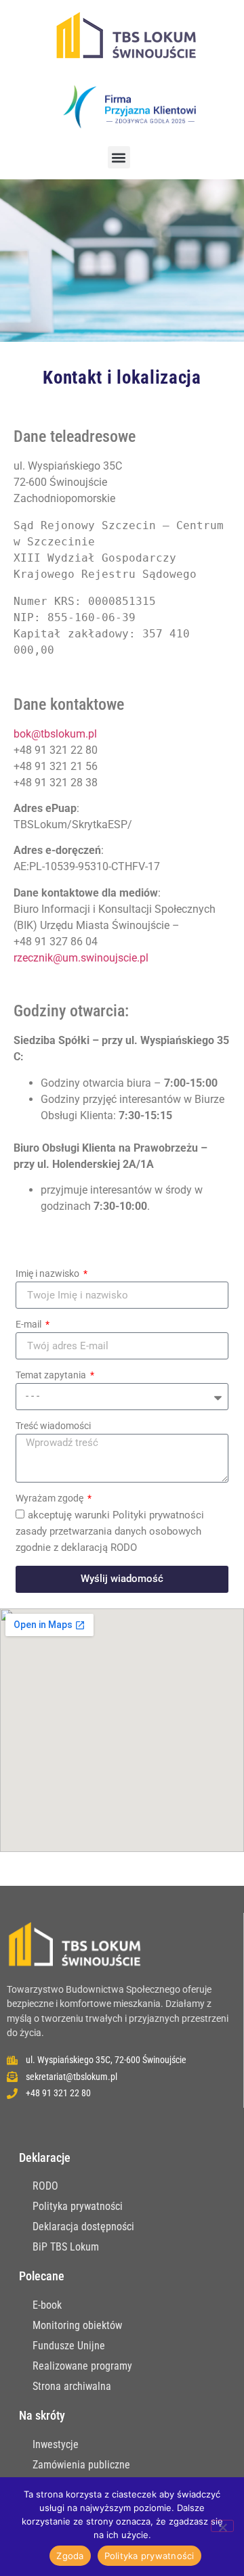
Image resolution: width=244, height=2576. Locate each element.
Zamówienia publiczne (81, 2465)
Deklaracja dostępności (83, 2227)
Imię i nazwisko (48, 1274)
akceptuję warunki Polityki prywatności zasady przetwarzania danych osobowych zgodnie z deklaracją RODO (110, 1531)
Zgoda (70, 2556)
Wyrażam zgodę (50, 1498)
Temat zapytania (52, 1375)
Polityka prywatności (78, 2206)
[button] (119, 157)
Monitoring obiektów (77, 2325)
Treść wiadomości (53, 1426)
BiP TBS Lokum (66, 2247)
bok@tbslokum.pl (55, 734)
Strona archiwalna (72, 2386)
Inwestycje (56, 2444)
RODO (45, 2186)
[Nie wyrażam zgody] (222, 2526)
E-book (47, 2305)
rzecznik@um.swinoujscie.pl (81, 958)
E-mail (29, 1325)
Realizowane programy (82, 2366)
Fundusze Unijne (69, 2346)
